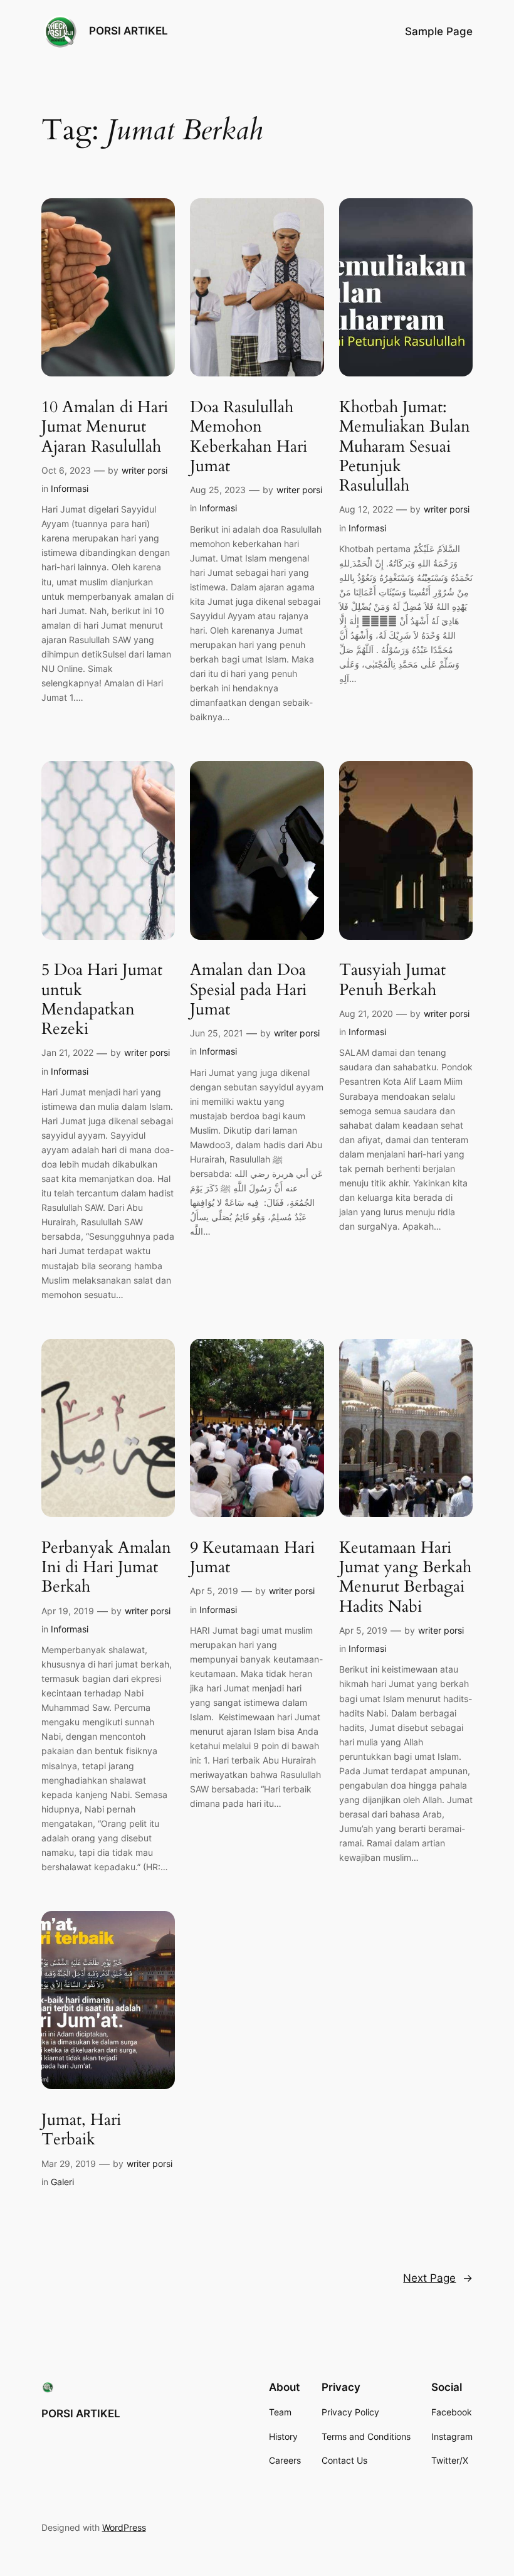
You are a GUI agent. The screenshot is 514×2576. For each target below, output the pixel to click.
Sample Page (439, 31)
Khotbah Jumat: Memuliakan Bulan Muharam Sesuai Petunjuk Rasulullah (405, 446)
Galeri (62, 2182)
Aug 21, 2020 (366, 1014)
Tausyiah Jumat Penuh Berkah (392, 980)
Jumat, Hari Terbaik (81, 2130)
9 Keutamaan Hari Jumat (252, 1557)
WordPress (124, 2527)
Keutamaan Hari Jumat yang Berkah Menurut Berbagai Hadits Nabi (405, 1577)
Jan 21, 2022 (67, 1052)
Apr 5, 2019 (214, 1591)
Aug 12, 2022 (366, 509)
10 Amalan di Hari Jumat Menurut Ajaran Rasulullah (105, 427)
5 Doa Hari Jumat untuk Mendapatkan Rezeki (102, 999)
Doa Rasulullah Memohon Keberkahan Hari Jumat (249, 436)
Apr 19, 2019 (68, 1611)
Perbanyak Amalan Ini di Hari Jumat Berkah (106, 1567)
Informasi (70, 488)
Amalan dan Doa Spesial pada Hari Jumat (248, 989)
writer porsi (144, 470)
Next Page (438, 2278)
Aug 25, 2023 (218, 490)
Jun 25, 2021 (217, 1033)
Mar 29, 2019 (69, 2164)
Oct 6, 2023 (66, 470)
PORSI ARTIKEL (128, 31)
